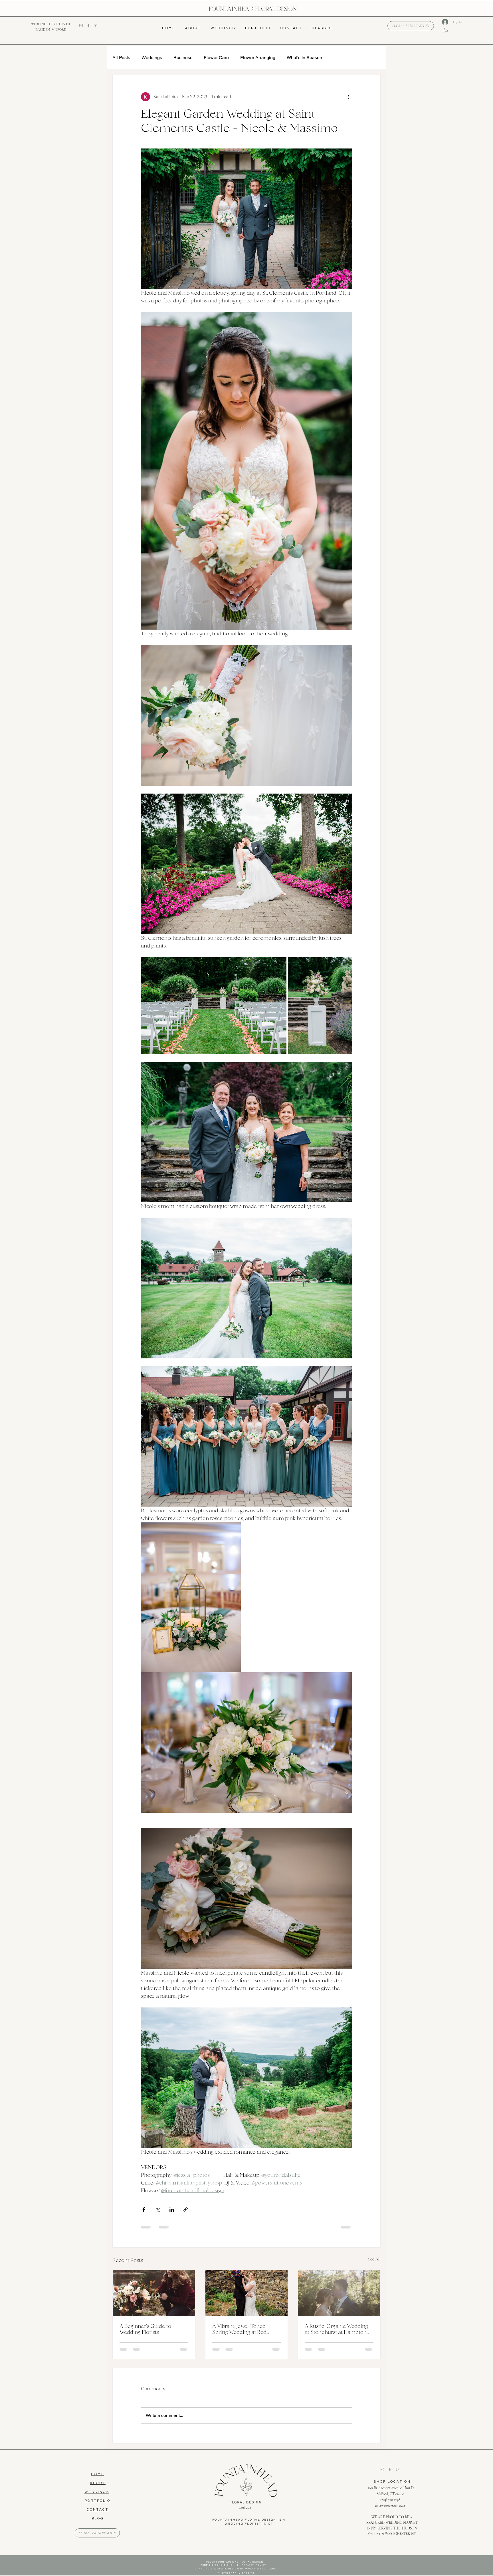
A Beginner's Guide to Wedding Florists (145, 2329)
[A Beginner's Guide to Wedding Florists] (154, 2293)
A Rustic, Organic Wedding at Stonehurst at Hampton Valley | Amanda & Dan (336, 2329)
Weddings (152, 58)
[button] (448, 30)
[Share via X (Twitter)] (158, 2209)
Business (183, 58)
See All (374, 2259)
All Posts (121, 58)
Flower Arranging (258, 58)
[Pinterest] (96, 25)
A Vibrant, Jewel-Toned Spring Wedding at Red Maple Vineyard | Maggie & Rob (244, 2329)
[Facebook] (88, 25)
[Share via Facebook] (144, 2209)
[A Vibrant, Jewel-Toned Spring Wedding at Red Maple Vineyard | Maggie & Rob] (247, 2293)
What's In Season (304, 58)
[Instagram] (81, 25)
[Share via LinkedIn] (172, 2209)
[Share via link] (186, 2209)
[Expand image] (214, 1006)
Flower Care (216, 58)
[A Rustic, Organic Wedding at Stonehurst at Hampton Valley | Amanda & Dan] (339, 2293)
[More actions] (349, 97)
